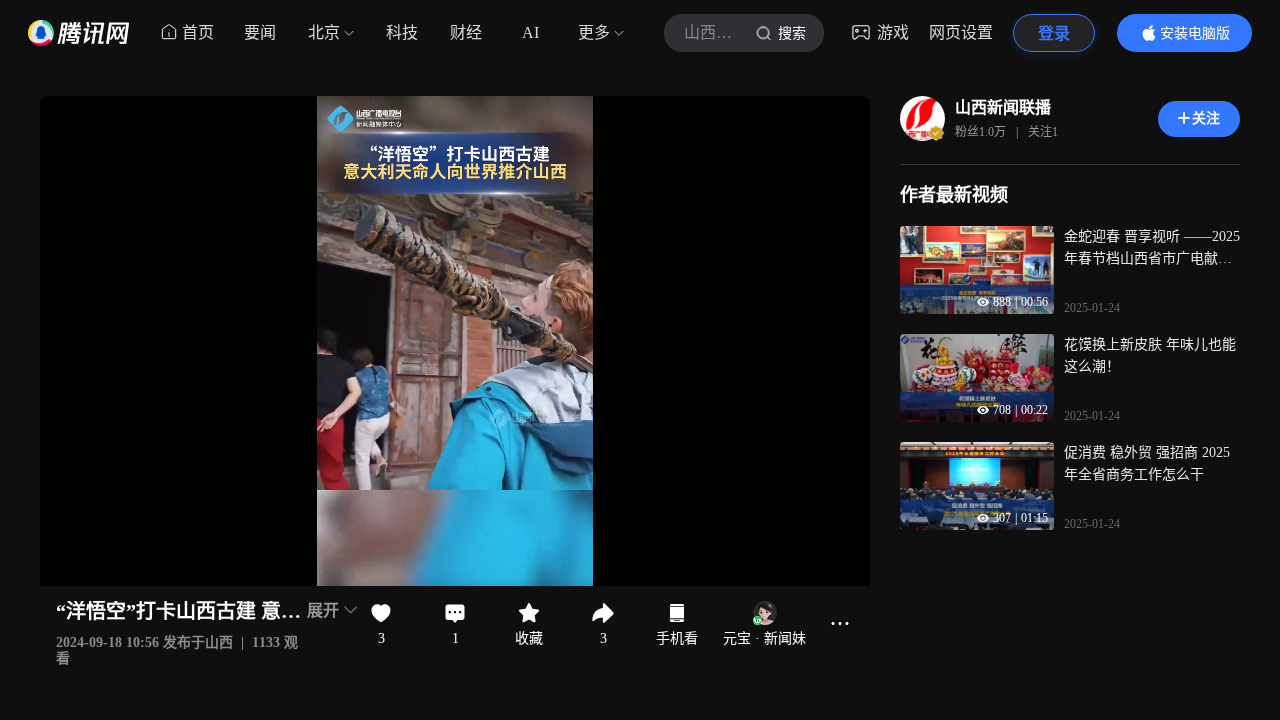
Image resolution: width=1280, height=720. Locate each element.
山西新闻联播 (1003, 107)
